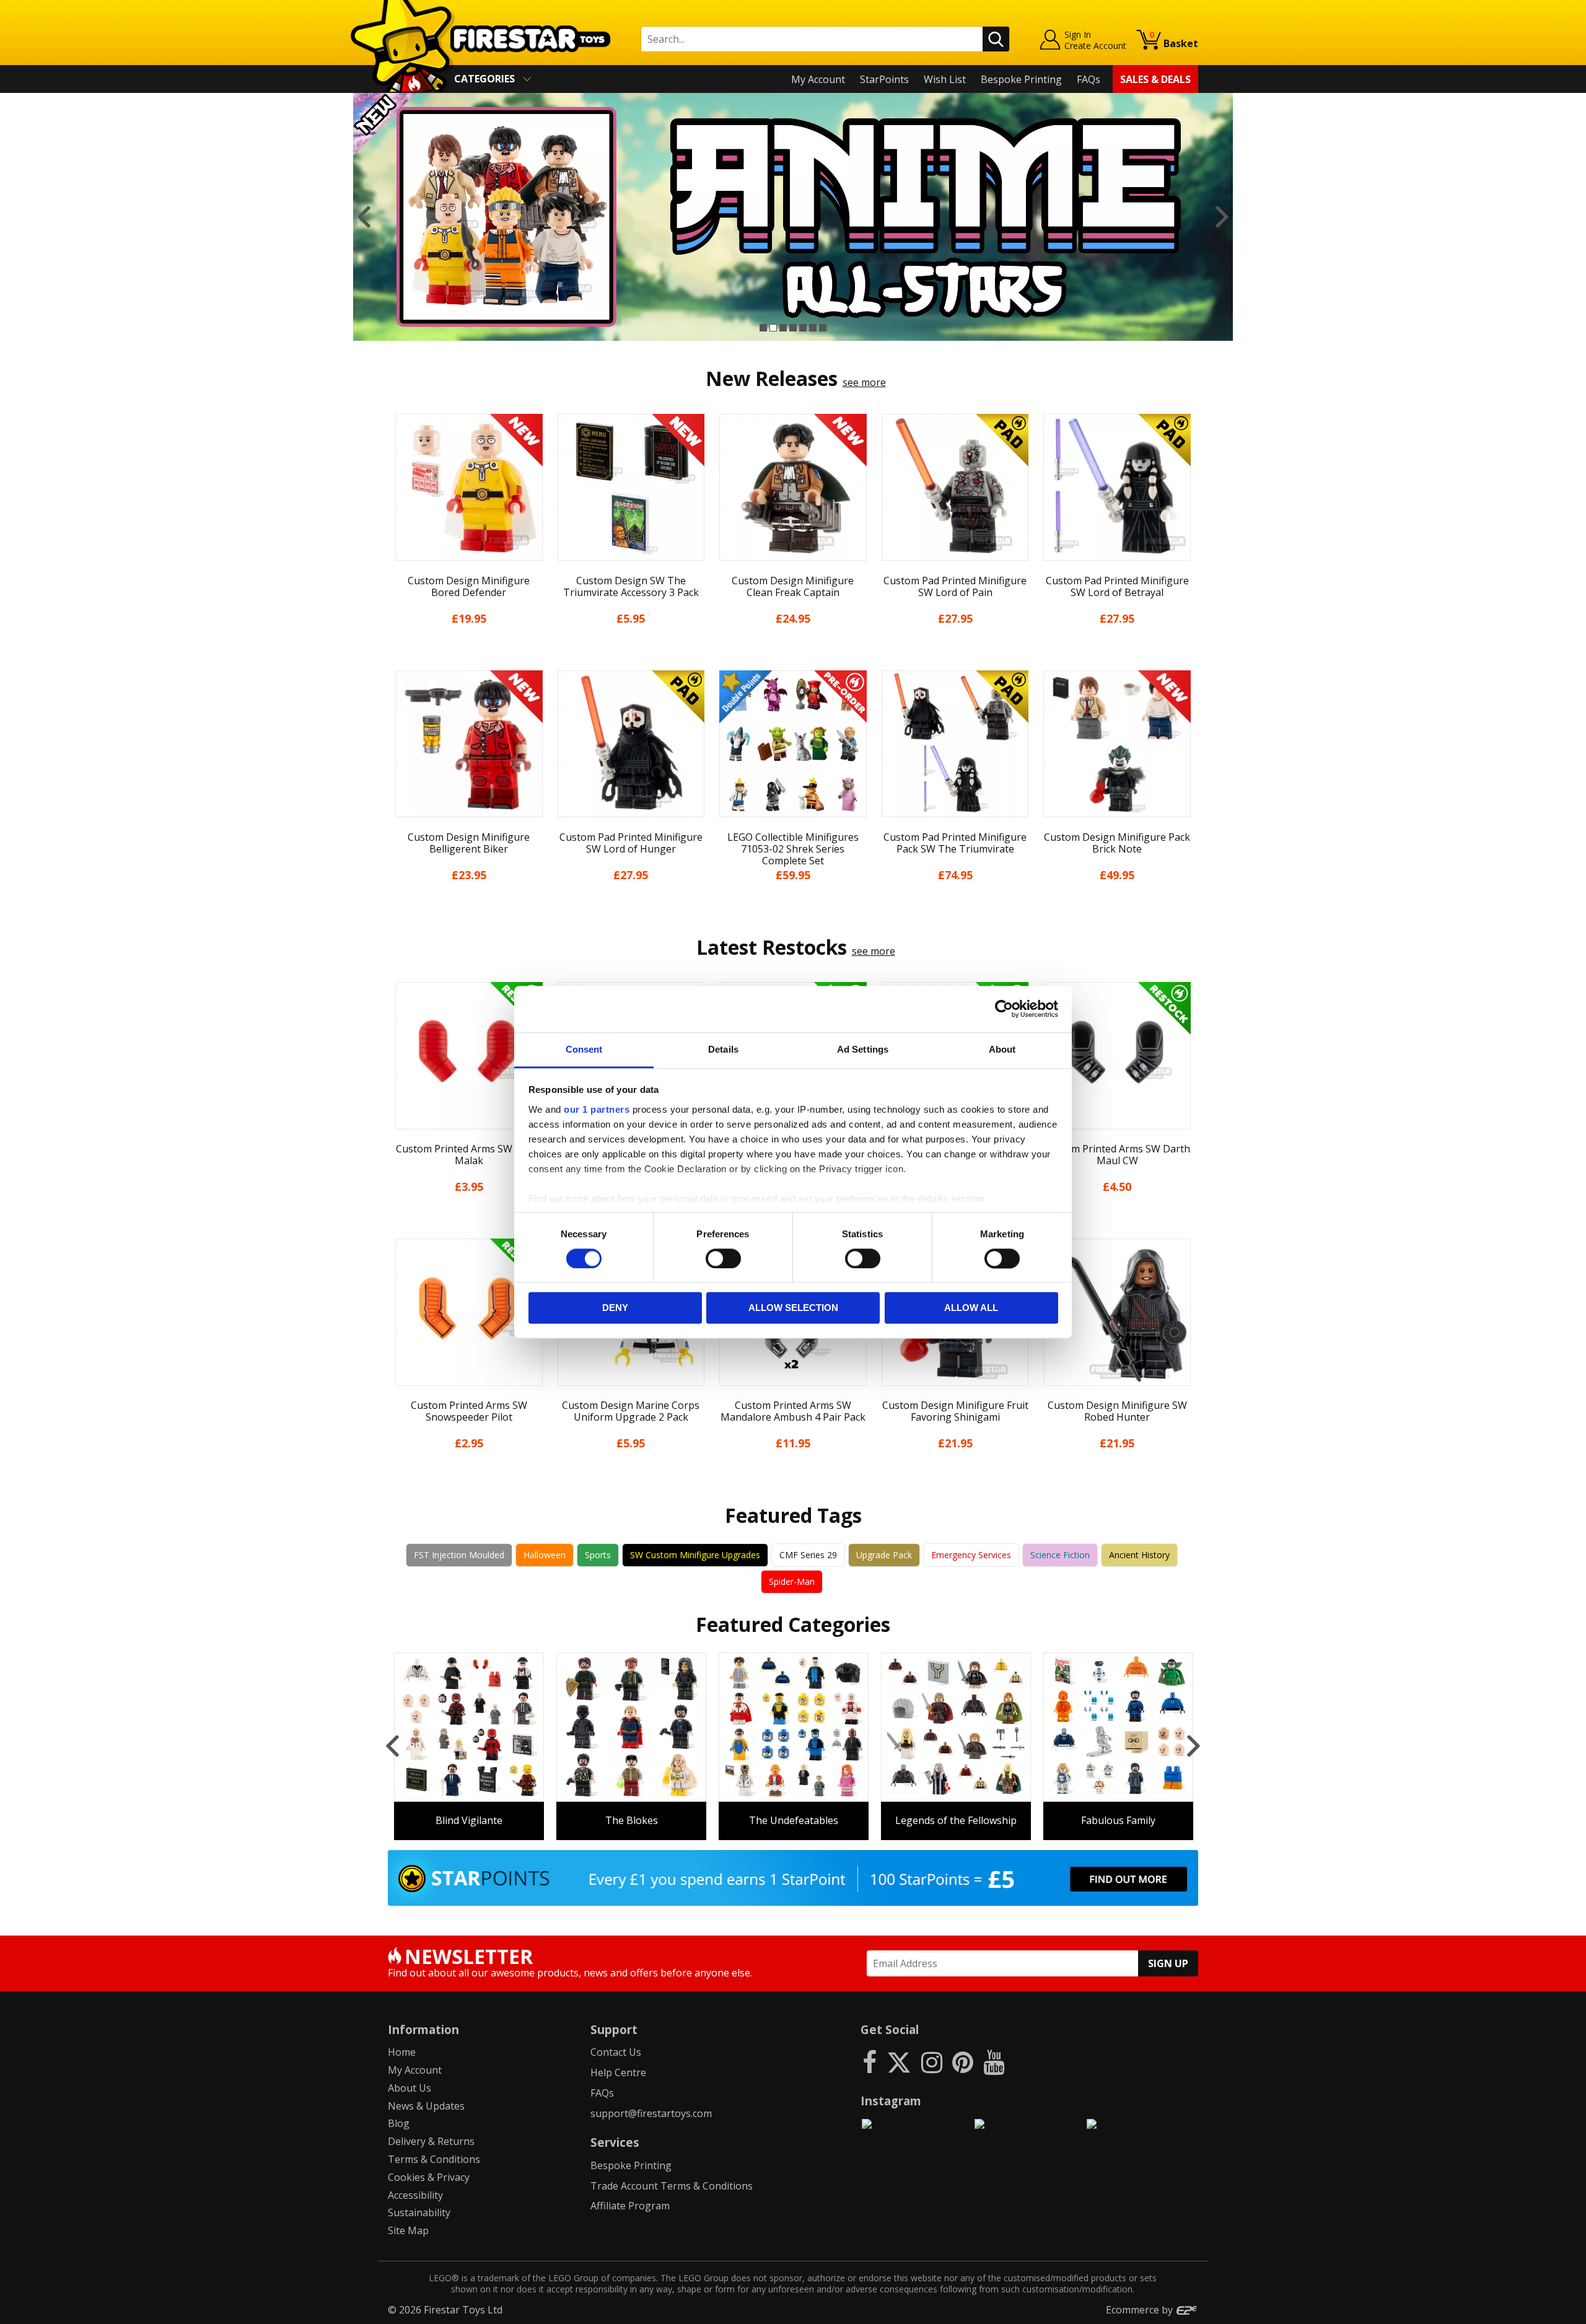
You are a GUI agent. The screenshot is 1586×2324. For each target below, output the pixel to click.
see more (864, 382)
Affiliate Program (630, 2206)
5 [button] (803, 328)
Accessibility (415, 2195)
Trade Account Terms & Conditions (672, 2186)
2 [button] (773, 328)
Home (402, 2052)
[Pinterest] (963, 2062)
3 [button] (783, 328)
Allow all (971, 1308)
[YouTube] (994, 2062)
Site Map (408, 2230)
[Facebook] (870, 2062)
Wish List (945, 79)
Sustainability (419, 2212)
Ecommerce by (1141, 2310)
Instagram (891, 2101)
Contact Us (616, 2052)
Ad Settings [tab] (863, 1049)
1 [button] (763, 328)
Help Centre (618, 2072)
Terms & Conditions (434, 2159)
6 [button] (813, 328)
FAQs (1089, 79)
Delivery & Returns (431, 2141)
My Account (818, 79)
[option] (793, 217)
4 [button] (793, 328)
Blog (399, 2123)
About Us (410, 2088)
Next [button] (1222, 217)
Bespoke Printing (1021, 79)
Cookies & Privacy (429, 2177)
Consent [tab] (584, 1049)
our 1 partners (597, 1109)
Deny (615, 1308)
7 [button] (823, 328)
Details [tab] (723, 1049)
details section (951, 1199)
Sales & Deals (1155, 79)
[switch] (723, 1258)
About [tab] (1002, 1049)
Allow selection (793, 1308)
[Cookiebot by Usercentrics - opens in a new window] (1004, 1009)
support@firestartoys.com (651, 2113)
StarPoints (884, 79)
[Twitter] (899, 2062)
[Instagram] (932, 2062)
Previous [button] (364, 217)
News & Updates (426, 2106)
